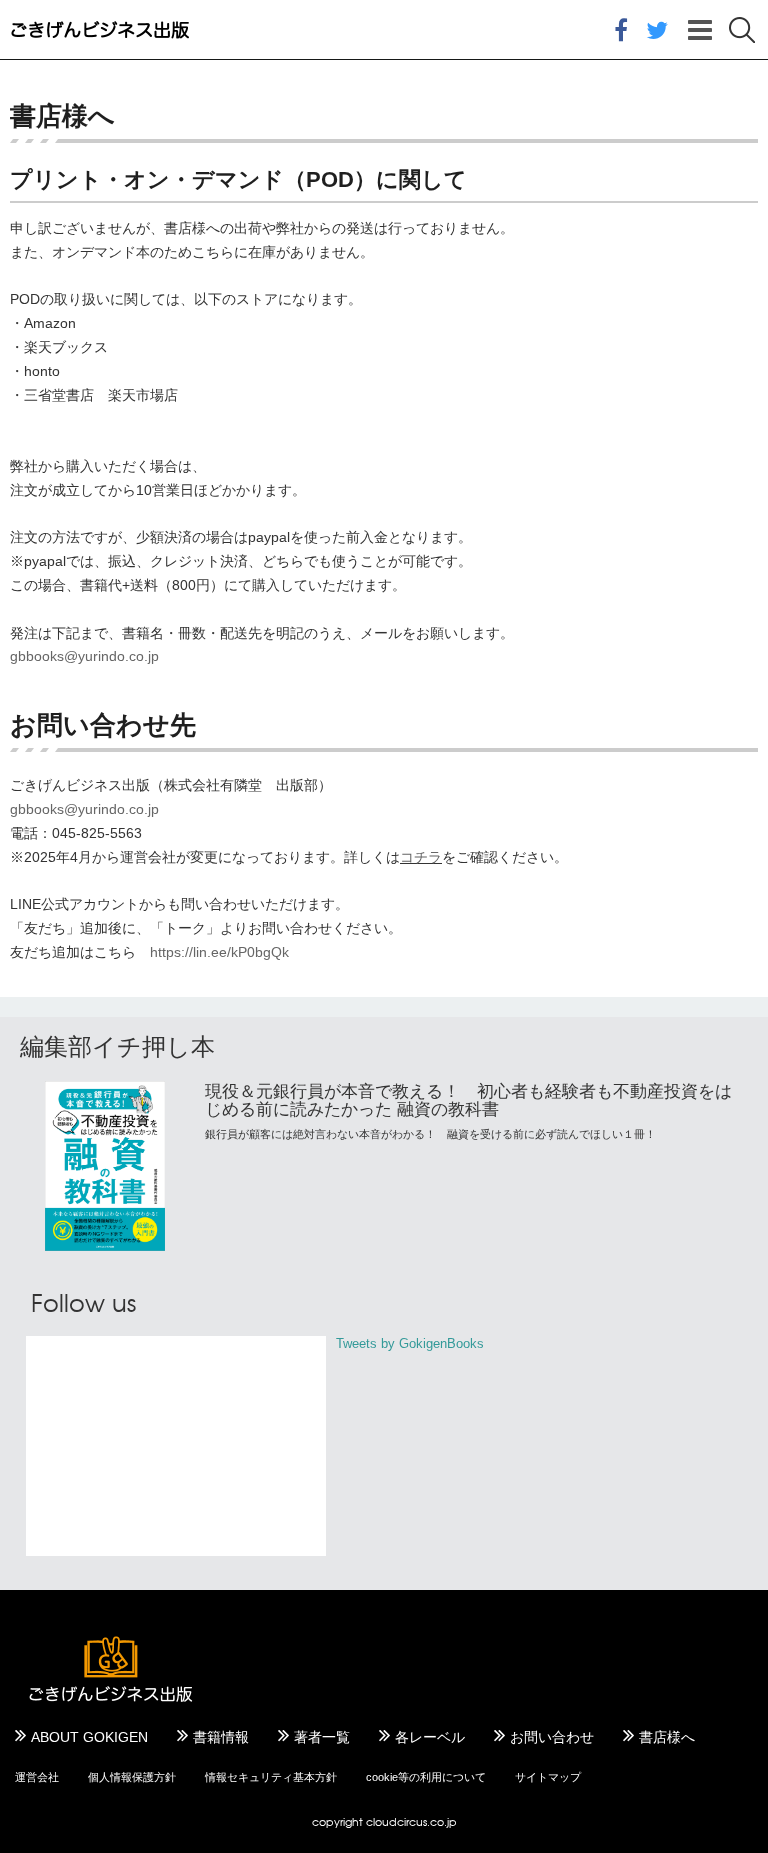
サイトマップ (548, 1777)
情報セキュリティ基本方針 (271, 1777)
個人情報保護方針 (132, 1777)
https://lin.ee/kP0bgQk (219, 952)
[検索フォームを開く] (742, 30)
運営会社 (37, 1777)
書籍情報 (221, 1737)
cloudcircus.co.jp (411, 1821)
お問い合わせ (552, 1737)
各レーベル (430, 1737)
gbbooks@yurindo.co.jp (84, 656)
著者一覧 (322, 1737)
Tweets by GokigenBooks (410, 1343)
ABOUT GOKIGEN (89, 1737)
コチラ (421, 857)
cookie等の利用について (426, 1777)
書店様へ (667, 1737)
